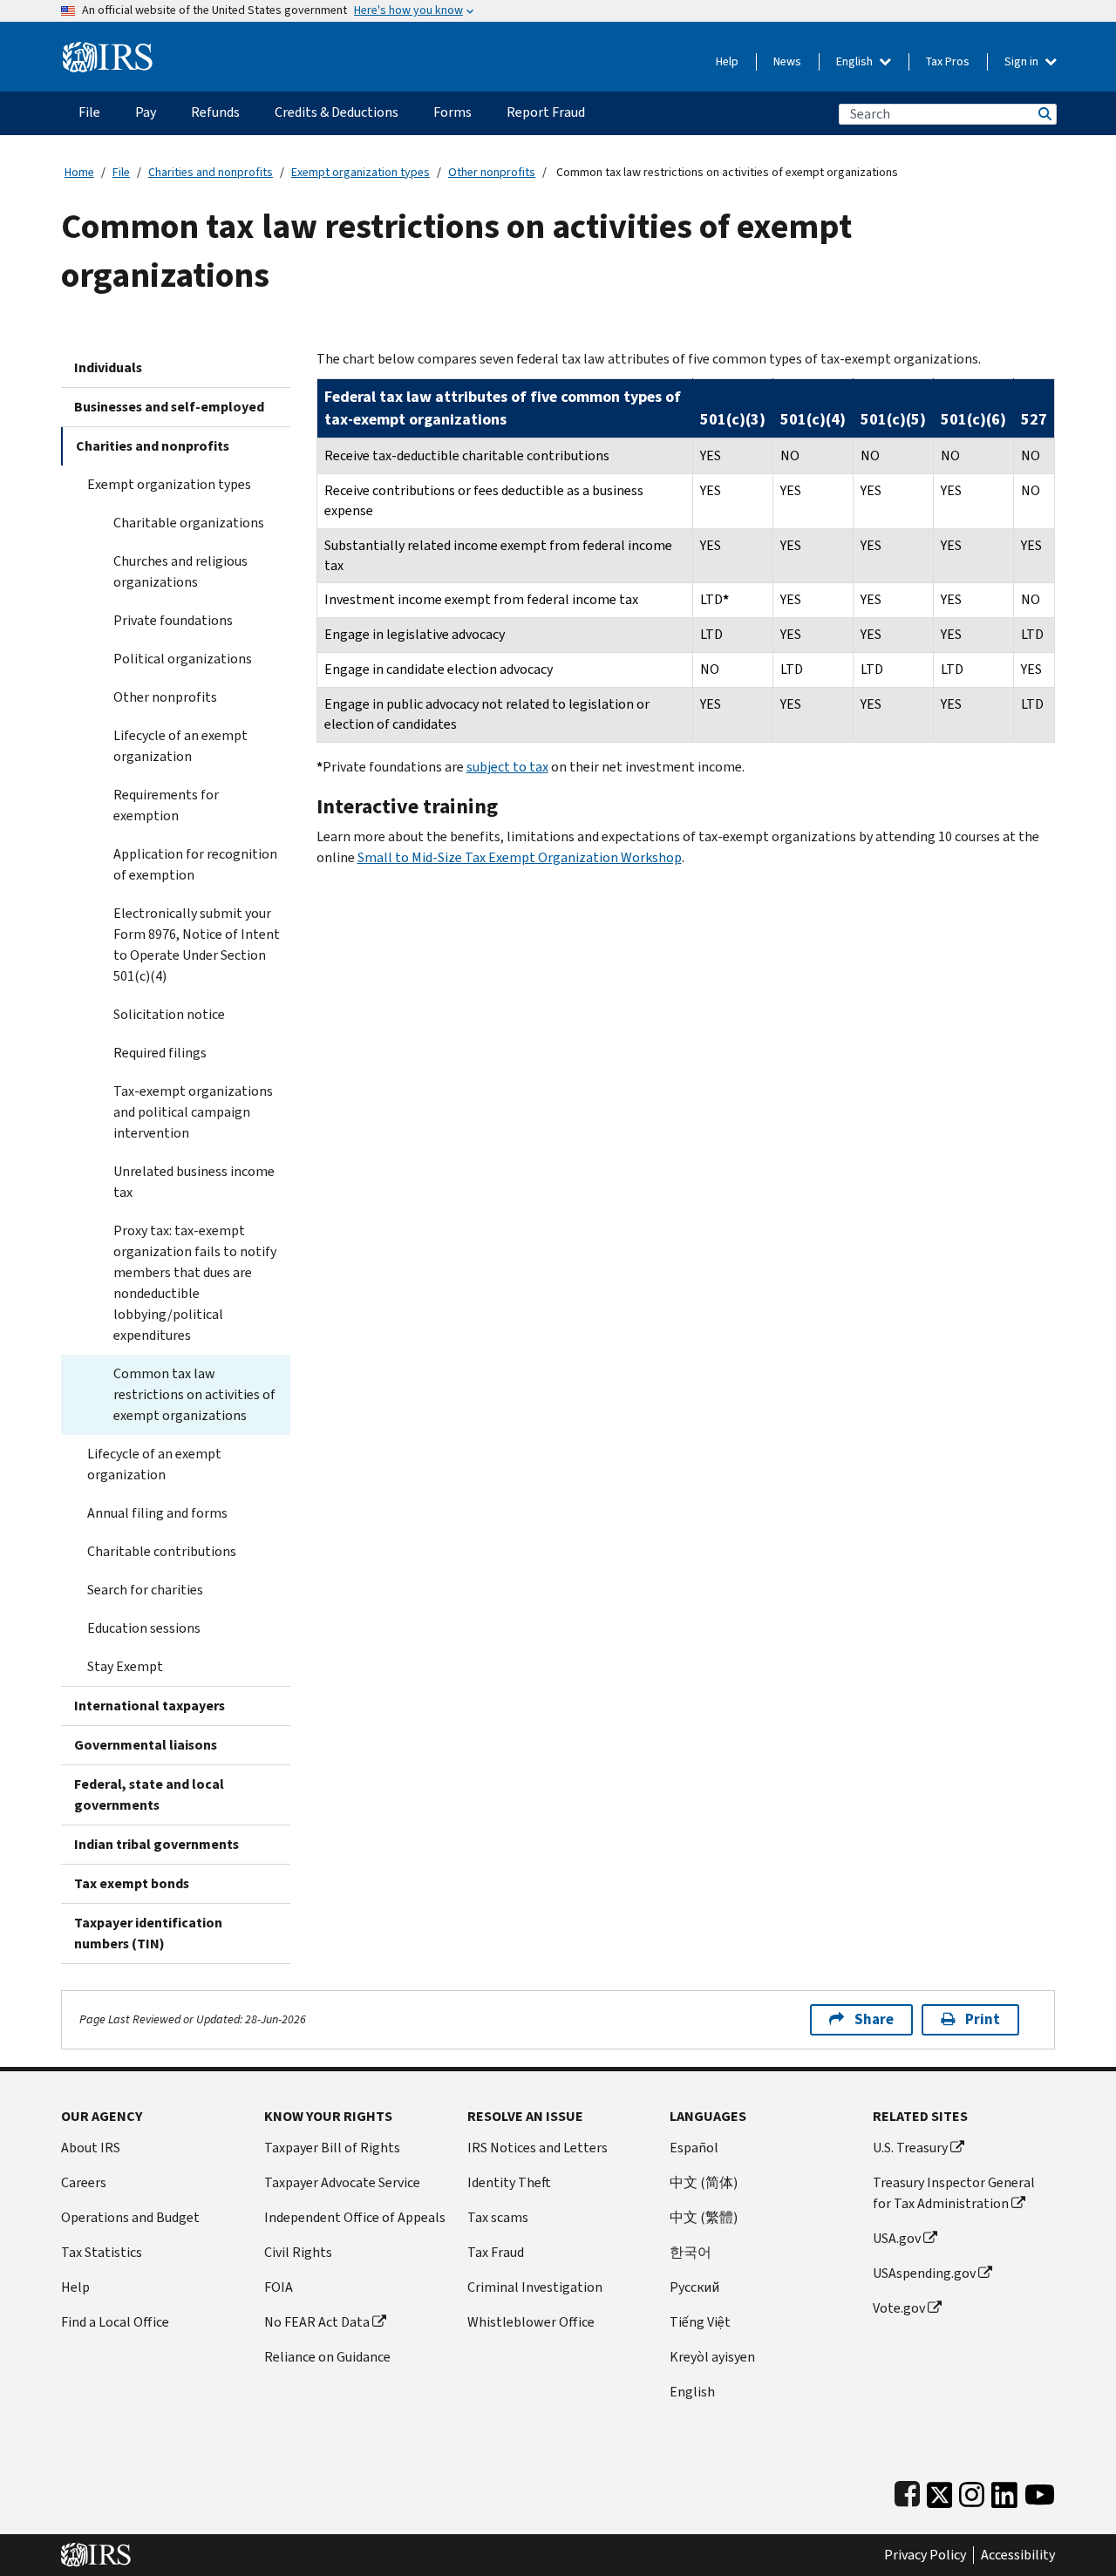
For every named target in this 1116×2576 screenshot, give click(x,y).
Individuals (108, 367)
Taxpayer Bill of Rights (332, 2148)
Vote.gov (899, 2308)
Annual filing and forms (157, 1513)
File (121, 172)
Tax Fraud (496, 2252)
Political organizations (183, 659)
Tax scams (498, 2217)
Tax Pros (948, 61)
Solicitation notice (169, 1014)
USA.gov (897, 2238)
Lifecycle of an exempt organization (180, 746)
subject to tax (507, 767)
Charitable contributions (162, 1551)
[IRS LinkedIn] (1004, 2491)
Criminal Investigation (535, 2287)
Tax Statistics (102, 2252)
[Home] (108, 50)
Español (694, 2148)
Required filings (160, 1053)
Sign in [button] (1023, 61)
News (787, 61)
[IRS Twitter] (940, 2491)
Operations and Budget (130, 2217)
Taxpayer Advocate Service (342, 2182)
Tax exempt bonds (132, 1883)
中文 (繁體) (704, 2217)
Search (1044, 114)
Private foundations (173, 620)
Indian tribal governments (157, 1844)
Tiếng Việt (700, 2322)
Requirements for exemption (166, 805)
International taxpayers (150, 1706)
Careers (84, 2182)
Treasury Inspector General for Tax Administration (954, 2193)
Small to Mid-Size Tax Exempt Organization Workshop (520, 857)
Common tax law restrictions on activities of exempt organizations (194, 1394)
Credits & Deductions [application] (337, 112)
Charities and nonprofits (211, 172)
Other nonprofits (492, 172)
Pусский (694, 2287)
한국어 (691, 2252)
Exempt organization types (361, 172)
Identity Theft (509, 2182)
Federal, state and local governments (149, 1794)
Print (983, 2019)
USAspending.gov (924, 2273)
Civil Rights (298, 2252)
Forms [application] (453, 112)
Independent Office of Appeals (355, 2217)
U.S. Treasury (910, 2148)
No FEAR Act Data (317, 2322)
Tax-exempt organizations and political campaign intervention (193, 1112)
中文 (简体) (704, 2182)
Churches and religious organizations (180, 571)
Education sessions (144, 1628)
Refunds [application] (215, 112)
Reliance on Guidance (327, 2357)
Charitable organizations (189, 523)
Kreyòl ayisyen (712, 2357)
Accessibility (1018, 2555)
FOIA (279, 2287)
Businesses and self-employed (169, 407)
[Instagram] (972, 2491)
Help (727, 61)
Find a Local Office (115, 2322)
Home (79, 172)
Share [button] (874, 2019)
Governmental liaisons (146, 1745)
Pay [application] (146, 112)
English (856, 61)
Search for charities (145, 1590)
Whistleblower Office (531, 2322)
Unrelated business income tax (194, 1182)
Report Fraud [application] (546, 112)
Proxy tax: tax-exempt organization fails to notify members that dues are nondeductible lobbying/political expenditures (195, 1283)
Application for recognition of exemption (195, 864)
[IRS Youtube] (1040, 2491)
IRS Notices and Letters (538, 2148)
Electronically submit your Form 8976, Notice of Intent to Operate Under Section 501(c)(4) (197, 945)
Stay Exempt (125, 1666)
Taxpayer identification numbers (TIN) (148, 1933)
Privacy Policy (925, 2555)
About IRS (91, 2148)
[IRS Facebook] (907, 2491)
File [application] (89, 112)
